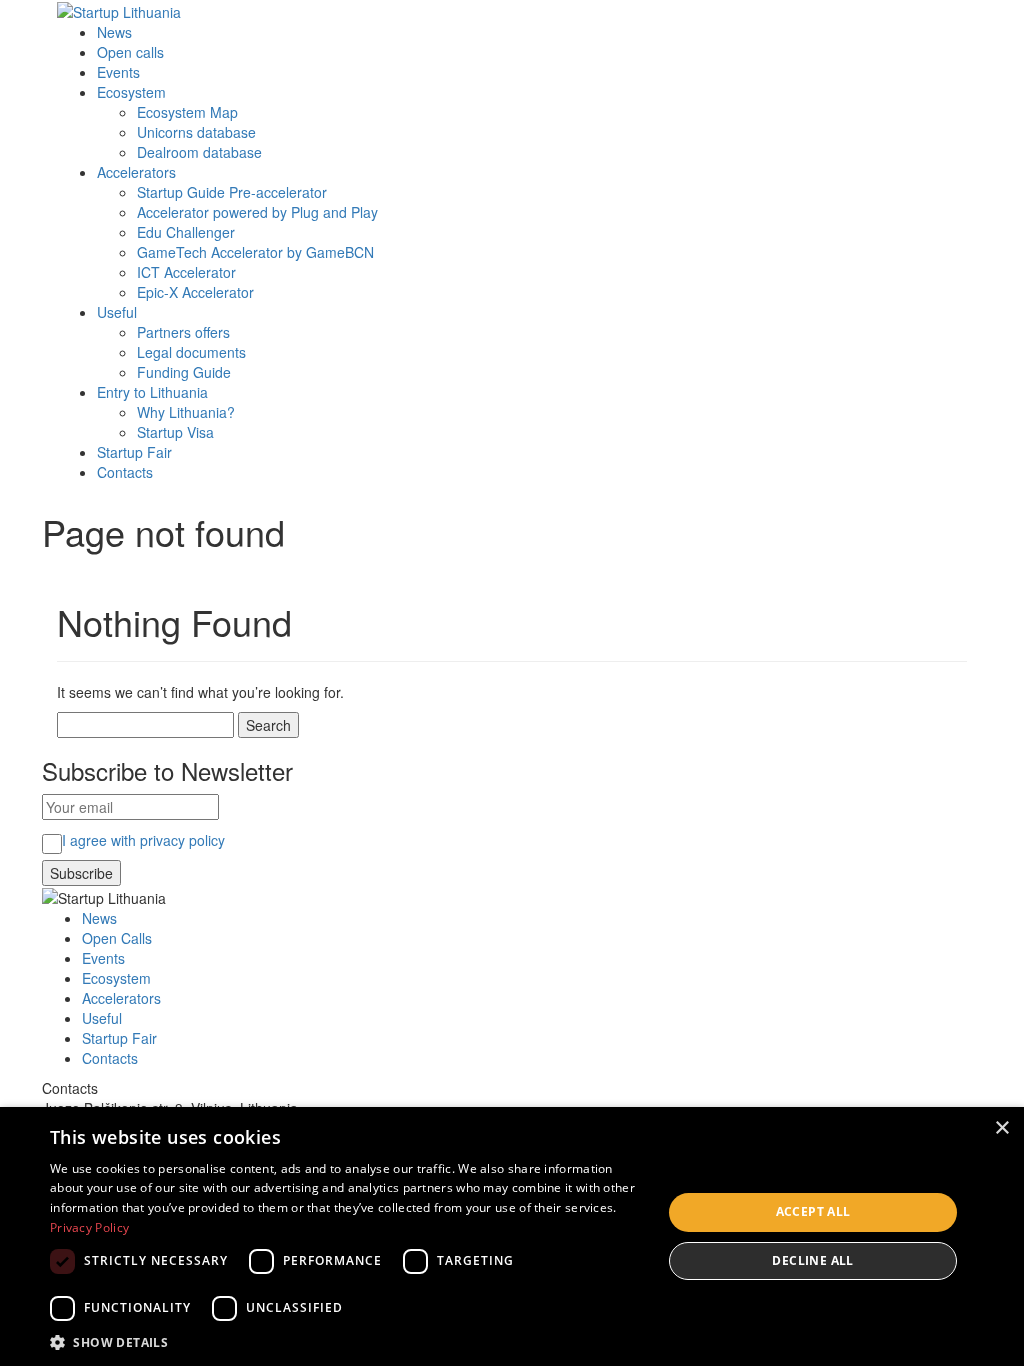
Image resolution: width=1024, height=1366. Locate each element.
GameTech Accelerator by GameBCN (255, 252)
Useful (117, 312)
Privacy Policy (89, 1227)
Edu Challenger (186, 232)
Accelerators (136, 172)
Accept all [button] (813, 1211)
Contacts (125, 472)
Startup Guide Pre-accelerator (232, 192)
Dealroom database (199, 152)
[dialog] (512, 1236)
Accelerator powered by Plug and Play (257, 212)
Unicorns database (196, 132)
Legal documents (191, 352)
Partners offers (183, 332)
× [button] (1001, 1128)
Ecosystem (131, 92)
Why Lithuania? (186, 412)
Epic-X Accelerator (195, 292)
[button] (347, 1341)
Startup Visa (175, 432)
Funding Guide (184, 372)
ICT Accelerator (186, 272)
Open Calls (117, 938)
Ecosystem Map (187, 112)
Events (118, 72)
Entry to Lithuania (152, 392)
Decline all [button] (812, 1260)
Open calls (130, 52)
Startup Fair (134, 452)
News (114, 32)
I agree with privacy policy (143, 840)
